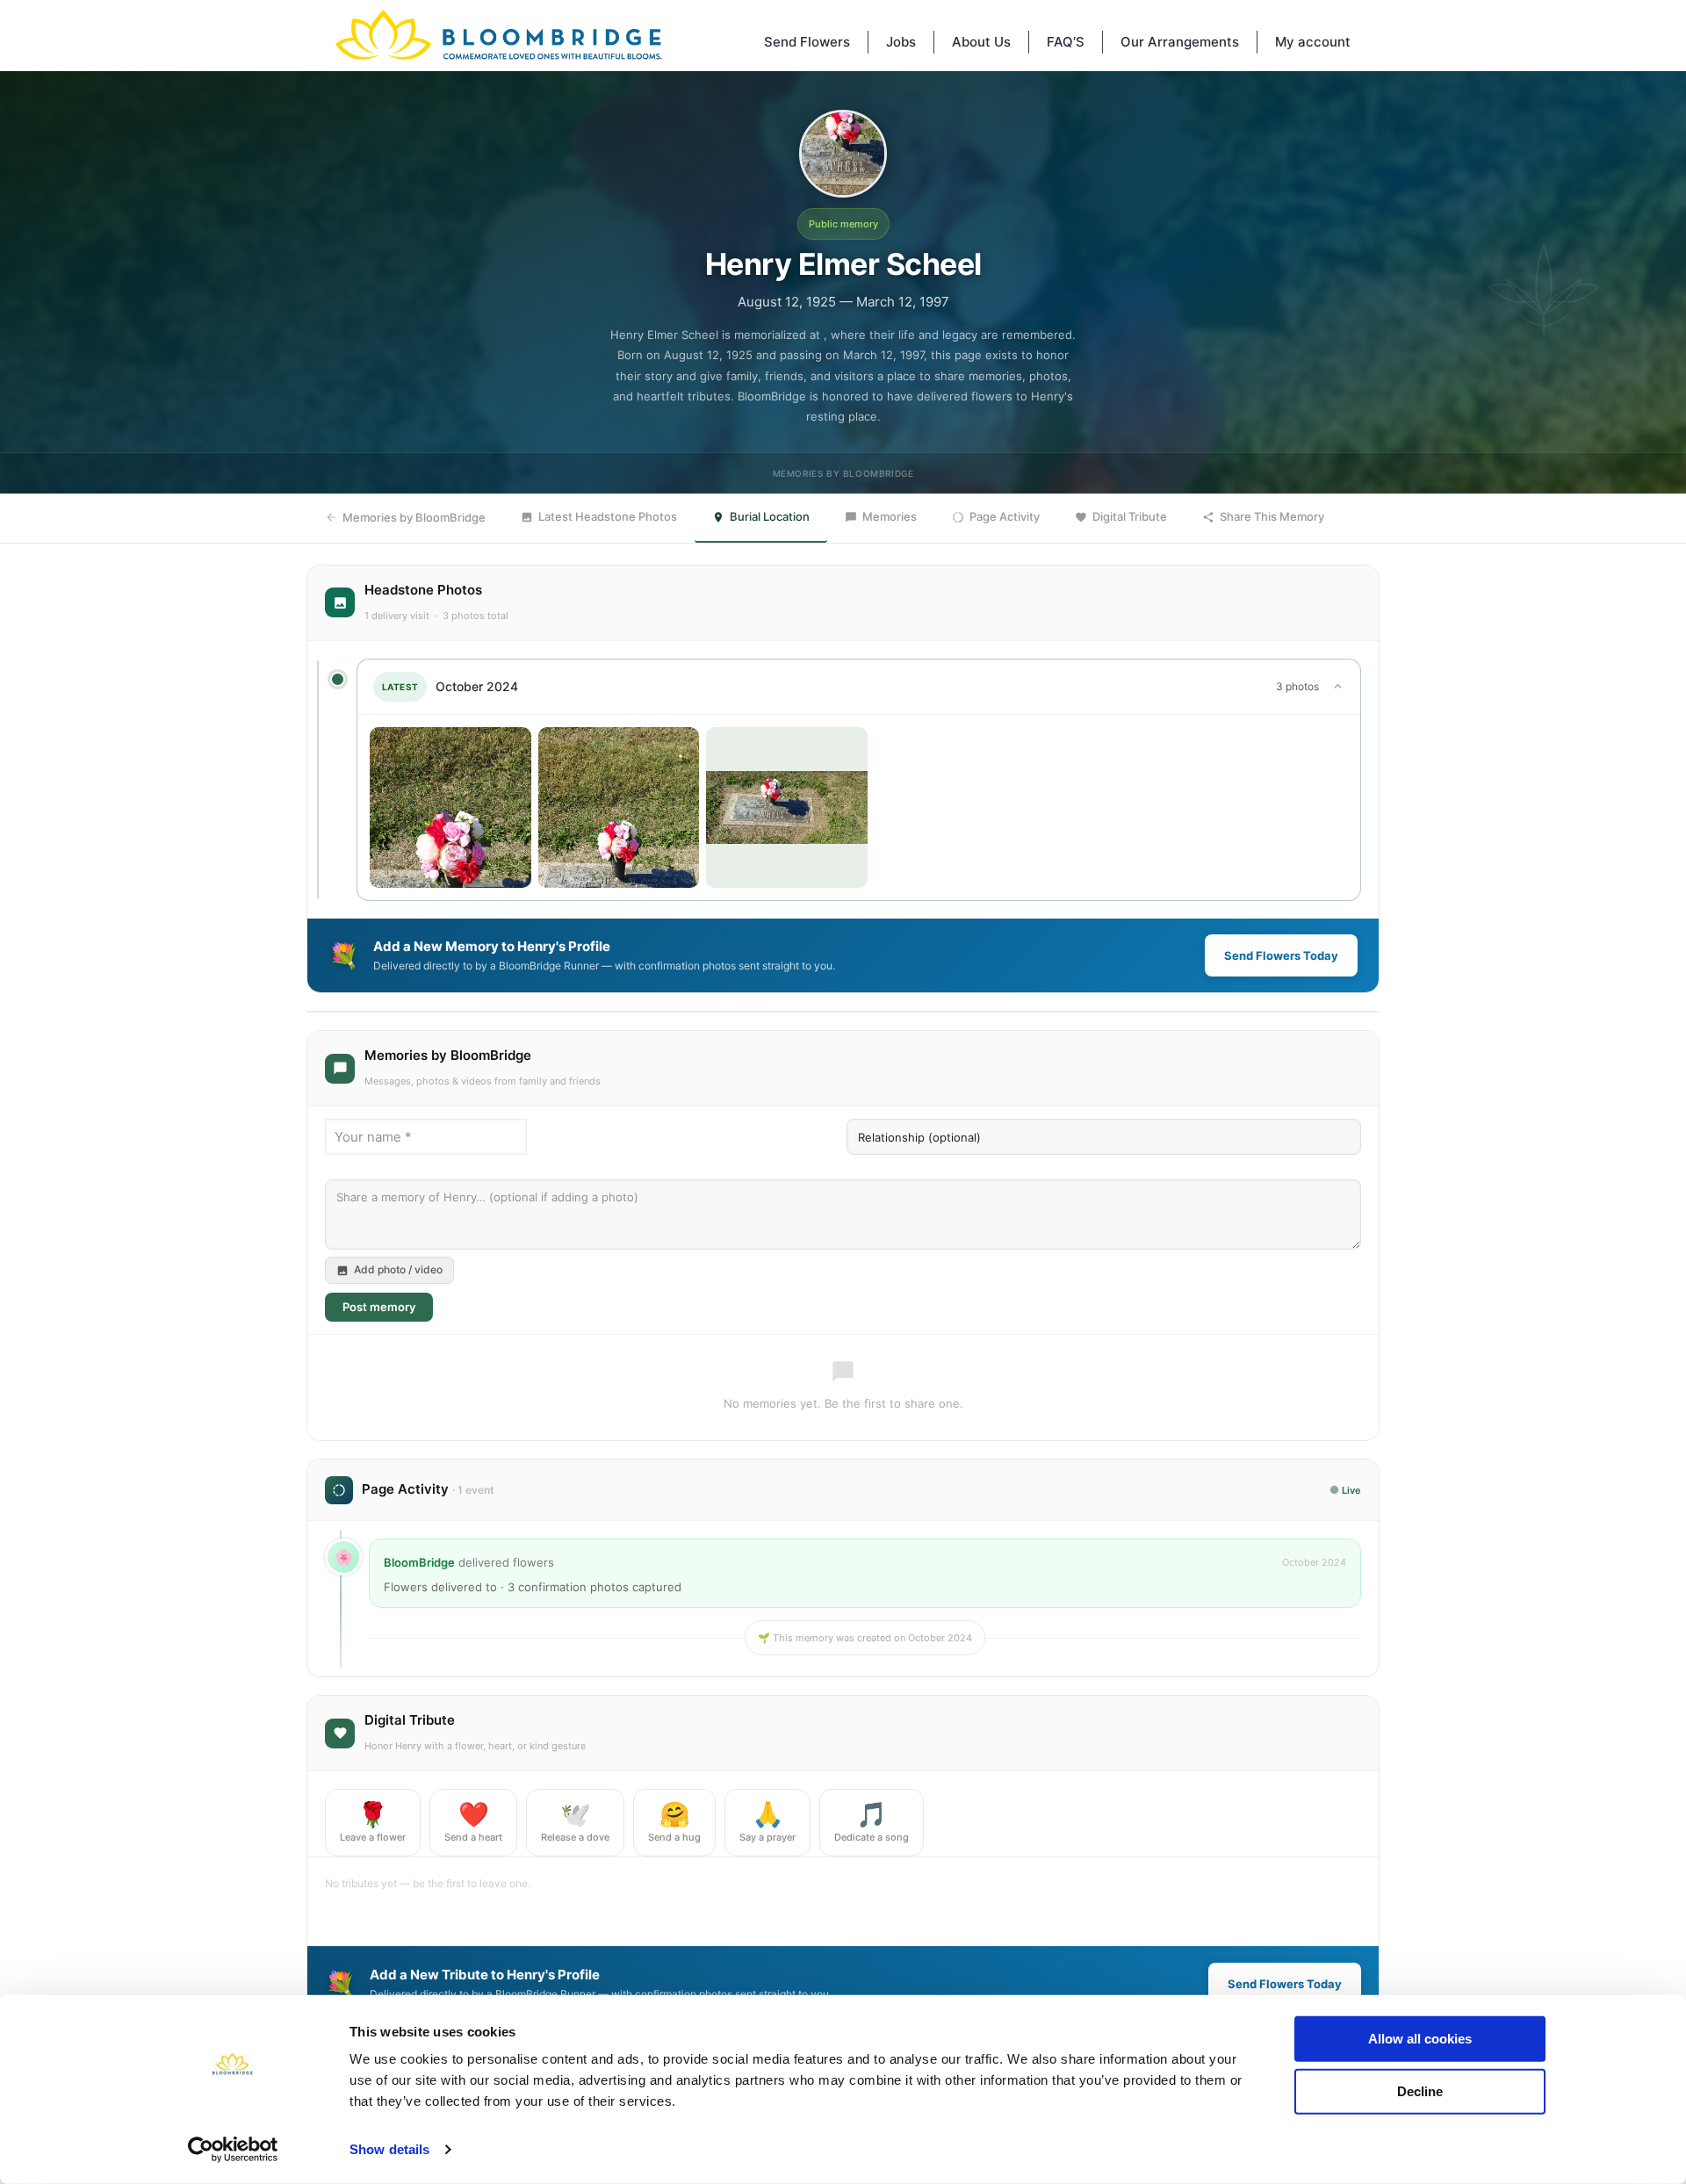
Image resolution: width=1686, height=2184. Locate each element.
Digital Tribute (1130, 516)
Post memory (379, 1307)
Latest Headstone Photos (608, 516)
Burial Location (770, 516)
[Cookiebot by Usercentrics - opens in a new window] (233, 2150)
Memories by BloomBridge (414, 517)
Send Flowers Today (1281, 955)
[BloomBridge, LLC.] (499, 35)
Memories (890, 516)
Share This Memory (1272, 516)
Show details (389, 2149)
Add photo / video (398, 1269)
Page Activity (1005, 516)
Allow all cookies (1420, 2039)
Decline (1420, 2090)
